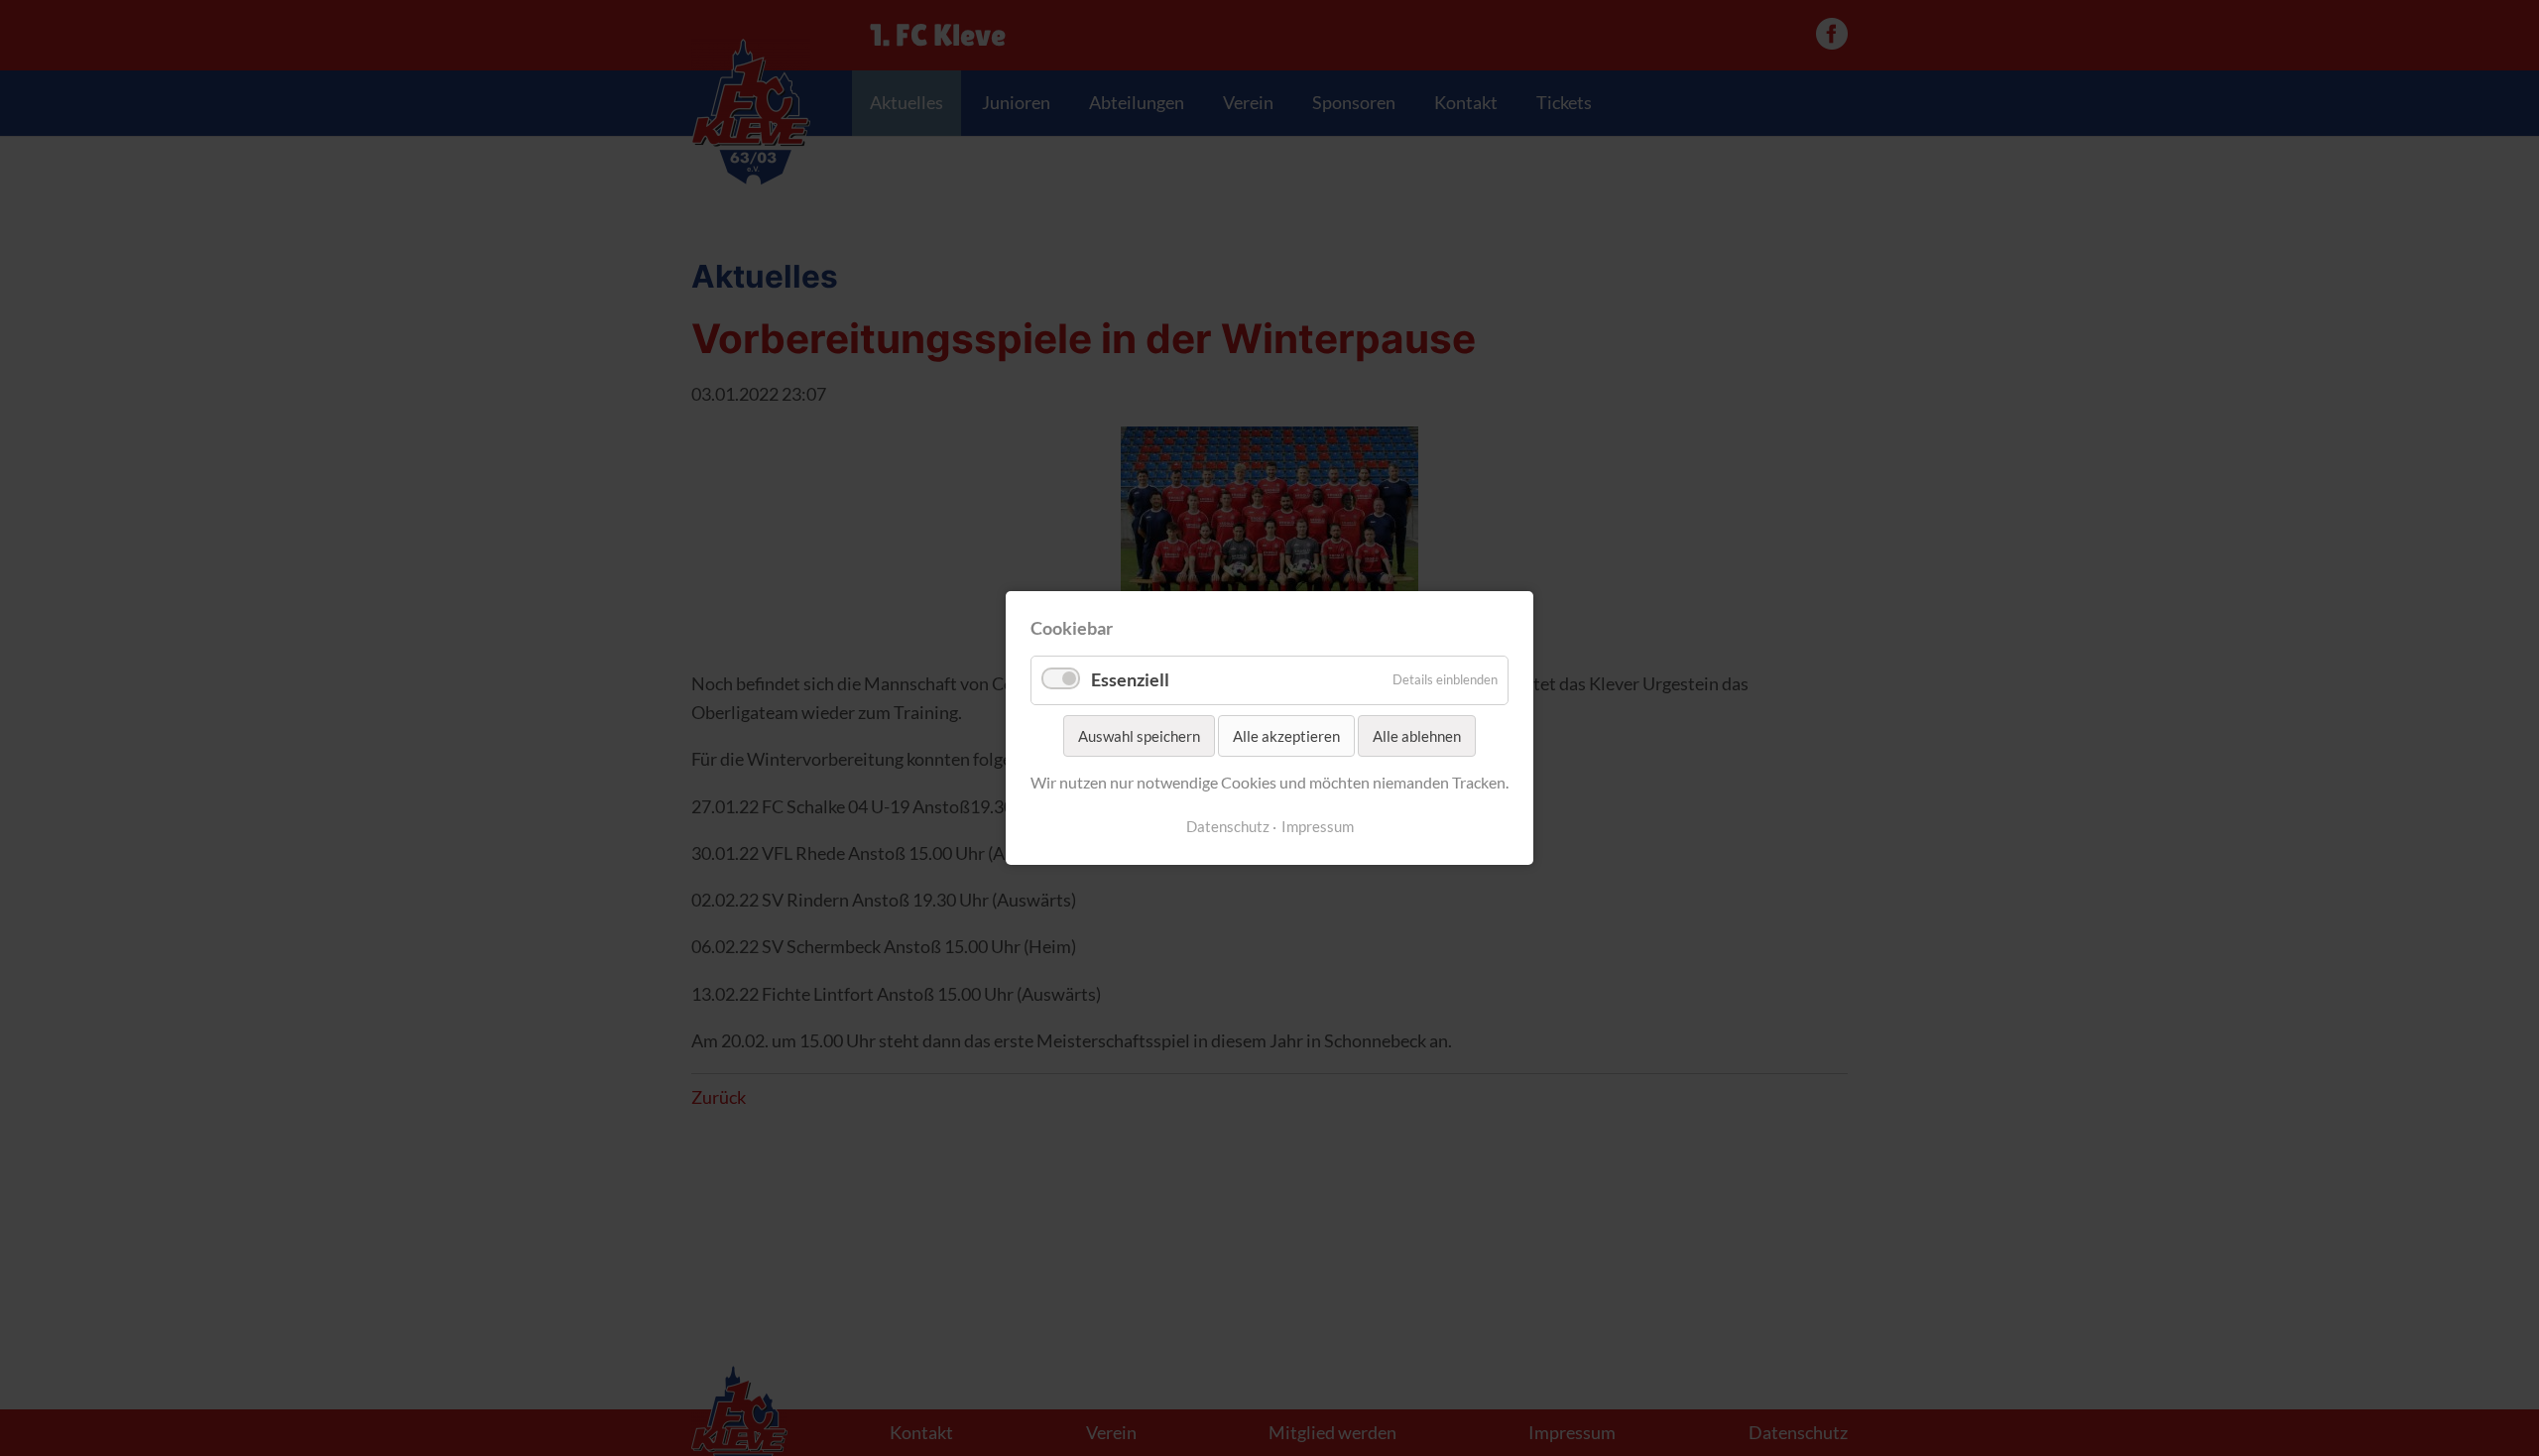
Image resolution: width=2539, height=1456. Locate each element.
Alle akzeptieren (1286, 736)
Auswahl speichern (1139, 736)
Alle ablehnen (1417, 736)
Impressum (1318, 827)
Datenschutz (1228, 827)
